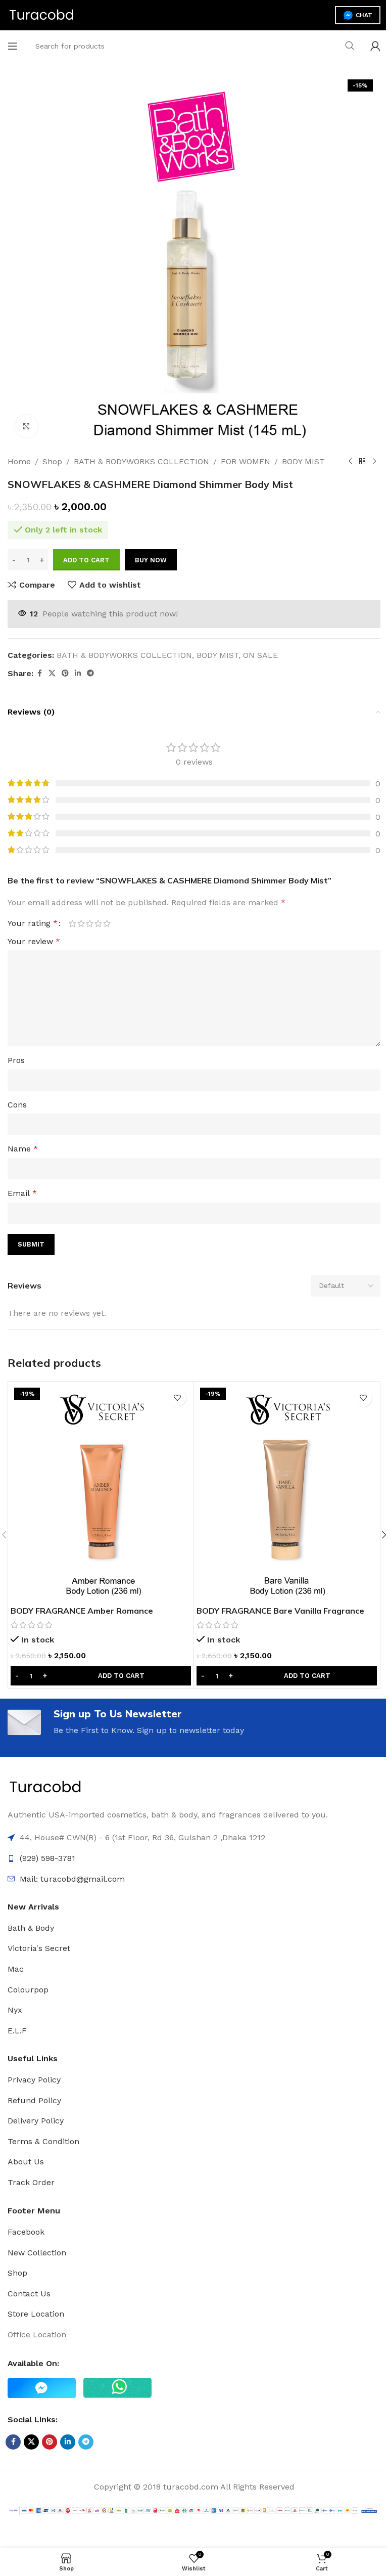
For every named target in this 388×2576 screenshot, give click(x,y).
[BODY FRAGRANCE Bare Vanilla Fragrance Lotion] (287, 1492)
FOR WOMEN (246, 461)
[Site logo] (42, 14)
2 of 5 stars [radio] (81, 923)
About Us (26, 2162)
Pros (16, 1060)
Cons (17, 1105)
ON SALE (260, 655)
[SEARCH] (350, 46)
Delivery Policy (36, 2121)
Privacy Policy (34, 2080)
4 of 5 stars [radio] (98, 923)
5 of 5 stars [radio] (107, 923)
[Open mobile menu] (13, 46)
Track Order (31, 2182)
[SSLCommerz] (194, 2510)
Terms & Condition (43, 2141)
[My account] (375, 46)
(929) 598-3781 (47, 1858)
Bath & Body (31, 1928)
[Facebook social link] (39, 673)
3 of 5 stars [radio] (90, 923)
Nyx (15, 2010)
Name (23, 1149)
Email (22, 1193)
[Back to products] (362, 462)
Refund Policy (34, 2100)
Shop (52, 461)
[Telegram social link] (90, 673)
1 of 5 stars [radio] (72, 923)
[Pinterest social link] (65, 673)
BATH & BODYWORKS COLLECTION (141, 461)
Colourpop (28, 1990)
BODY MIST (303, 461)
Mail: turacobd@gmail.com (72, 1879)
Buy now (151, 560)
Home (19, 461)
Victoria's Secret (39, 1948)
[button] (101, 1676)
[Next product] (374, 462)
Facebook (26, 2232)
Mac (16, 1969)
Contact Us (29, 2294)
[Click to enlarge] (27, 426)
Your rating (33, 923)
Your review (34, 941)
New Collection (37, 2253)
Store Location (36, 2314)
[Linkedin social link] (78, 673)
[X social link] (52, 673)
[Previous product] (350, 462)
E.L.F (17, 2031)
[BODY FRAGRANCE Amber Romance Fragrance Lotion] (101, 1492)
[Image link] (45, 1787)
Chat (364, 15)
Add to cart (86, 560)
